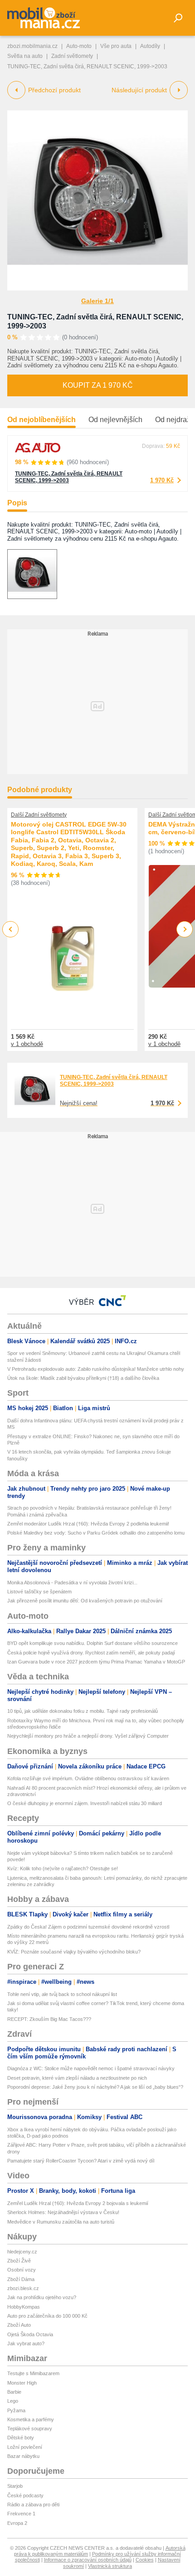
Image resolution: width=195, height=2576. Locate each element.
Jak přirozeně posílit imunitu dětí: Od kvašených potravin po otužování (85, 1601)
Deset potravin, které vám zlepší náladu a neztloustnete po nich (77, 2078)
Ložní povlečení (25, 2447)
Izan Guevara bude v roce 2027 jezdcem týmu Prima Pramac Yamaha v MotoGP (96, 1662)
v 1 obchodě (27, 1044)
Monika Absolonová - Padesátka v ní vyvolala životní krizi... (72, 1583)
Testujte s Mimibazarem (33, 2373)
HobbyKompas (24, 2307)
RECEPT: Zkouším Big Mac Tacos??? (49, 2019)
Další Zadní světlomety (39, 815)
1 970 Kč (162, 480)
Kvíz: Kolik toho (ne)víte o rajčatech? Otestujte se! (63, 1868)
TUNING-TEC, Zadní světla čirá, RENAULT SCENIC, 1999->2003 (69, 477)
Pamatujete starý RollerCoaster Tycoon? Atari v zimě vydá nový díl (81, 2161)
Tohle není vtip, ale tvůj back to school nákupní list (62, 1994)
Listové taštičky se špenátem (39, 1592)
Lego (13, 2401)
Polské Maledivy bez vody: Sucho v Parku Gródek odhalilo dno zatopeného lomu (96, 1533)
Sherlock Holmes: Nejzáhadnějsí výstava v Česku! (63, 2212)
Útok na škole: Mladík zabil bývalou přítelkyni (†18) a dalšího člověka (83, 1378)
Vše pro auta (116, 46)
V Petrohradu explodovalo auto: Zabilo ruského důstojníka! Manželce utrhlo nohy (96, 1369)
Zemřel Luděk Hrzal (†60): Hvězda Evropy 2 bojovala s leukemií (78, 2203)
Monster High (22, 2383)
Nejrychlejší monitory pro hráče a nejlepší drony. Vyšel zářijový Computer (88, 1736)
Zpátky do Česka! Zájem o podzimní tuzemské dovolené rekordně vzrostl (88, 1927)
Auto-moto (79, 46)
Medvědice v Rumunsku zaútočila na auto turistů (61, 2222)
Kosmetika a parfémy (31, 2419)
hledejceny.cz (22, 2252)
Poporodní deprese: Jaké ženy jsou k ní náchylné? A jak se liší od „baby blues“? (95, 2087)
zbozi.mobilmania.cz (32, 46)
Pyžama (16, 2410)
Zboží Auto (19, 2325)
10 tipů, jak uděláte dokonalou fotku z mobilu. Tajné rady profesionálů (83, 1711)
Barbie (14, 2392)
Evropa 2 (17, 2523)
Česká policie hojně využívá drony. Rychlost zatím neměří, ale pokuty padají (91, 1653)
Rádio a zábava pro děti (33, 2505)
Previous (11, 929)
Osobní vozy (22, 2270)
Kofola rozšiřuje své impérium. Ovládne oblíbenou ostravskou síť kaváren (88, 1778)
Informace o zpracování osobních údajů (88, 2560)
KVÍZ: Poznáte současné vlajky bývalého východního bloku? (74, 1952)
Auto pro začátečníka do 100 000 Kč (47, 2316)
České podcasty (25, 2495)
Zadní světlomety (72, 56)
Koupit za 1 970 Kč (98, 385)
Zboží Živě (19, 2261)
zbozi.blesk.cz (23, 2288)
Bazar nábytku (23, 2456)
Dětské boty (21, 2438)
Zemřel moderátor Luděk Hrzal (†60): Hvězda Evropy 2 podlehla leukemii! (88, 1524)
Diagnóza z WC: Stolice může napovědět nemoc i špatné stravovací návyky (91, 2068)
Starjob (15, 2486)
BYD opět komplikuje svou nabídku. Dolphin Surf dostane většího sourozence (93, 1643)
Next (185, 929)
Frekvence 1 (21, 2514)
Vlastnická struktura (110, 2566)
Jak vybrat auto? (26, 2343)
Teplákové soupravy (30, 2429)
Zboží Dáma (21, 2279)
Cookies (145, 2560)
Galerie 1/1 (97, 301)
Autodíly (150, 46)
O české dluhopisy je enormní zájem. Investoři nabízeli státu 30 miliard (85, 1803)
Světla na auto (25, 56)
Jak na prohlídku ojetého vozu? (42, 2297)
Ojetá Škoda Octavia (30, 2334)
